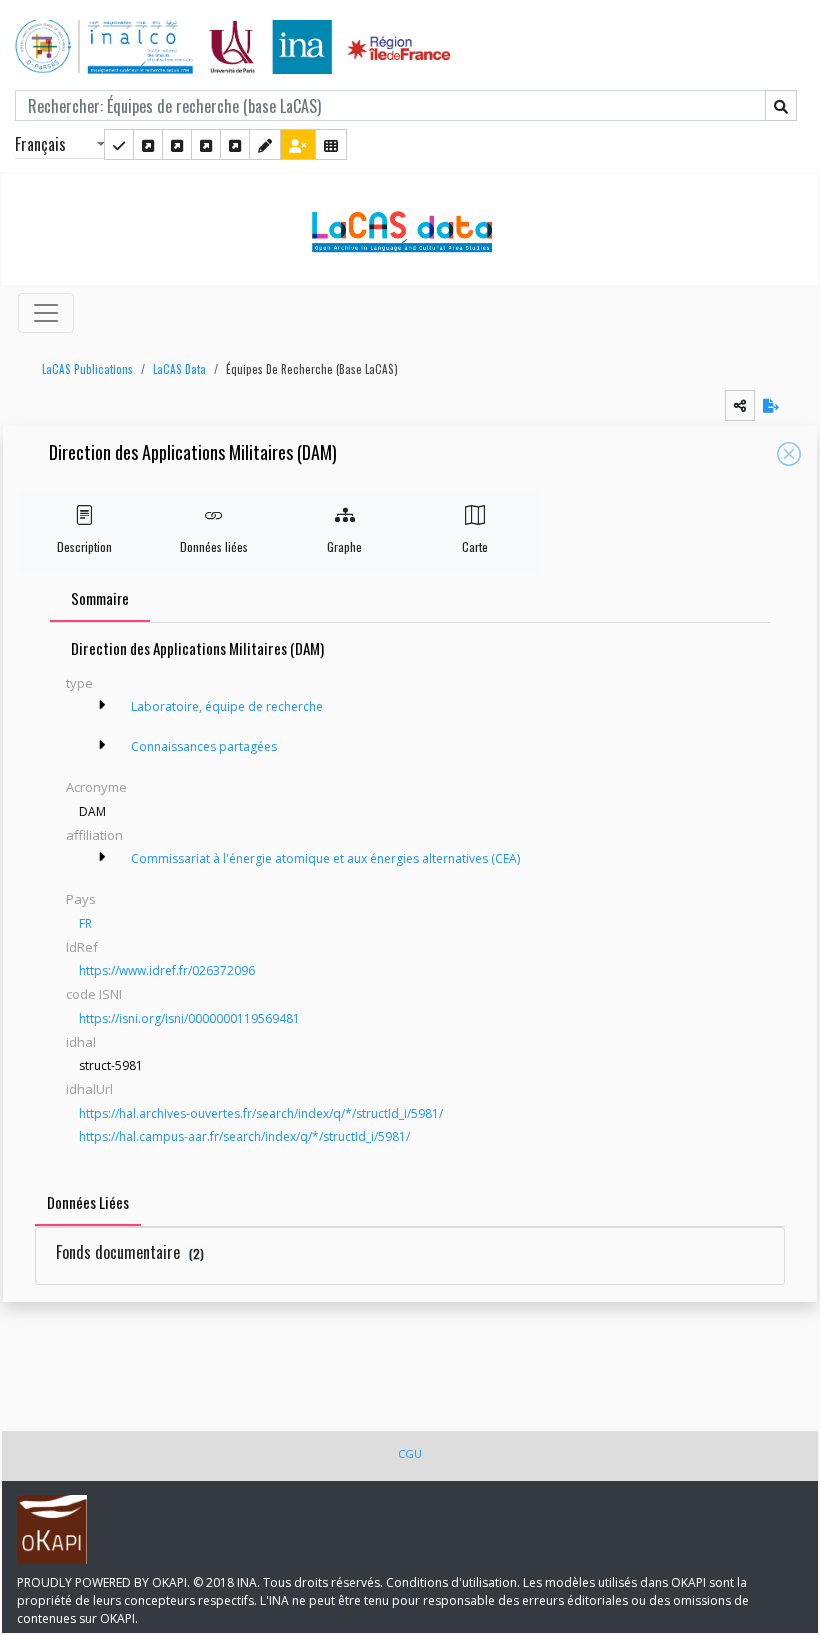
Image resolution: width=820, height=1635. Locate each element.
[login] (298, 144)
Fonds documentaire (130, 1252)
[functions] (265, 144)
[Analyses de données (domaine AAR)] (206, 144)
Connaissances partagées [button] (204, 746)
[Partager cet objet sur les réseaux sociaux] (740, 405)
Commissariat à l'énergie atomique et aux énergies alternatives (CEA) (325, 858)
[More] (102, 705)
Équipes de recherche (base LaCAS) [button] (312, 369)
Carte (475, 546)
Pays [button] (81, 899)
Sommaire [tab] (100, 598)
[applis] (331, 144)
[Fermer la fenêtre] (789, 454)
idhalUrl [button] (89, 1089)
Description (84, 546)
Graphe (344, 546)
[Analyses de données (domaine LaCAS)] (235, 144)
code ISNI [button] (94, 994)
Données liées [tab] (88, 1202)
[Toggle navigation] (46, 313)
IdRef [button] (82, 947)
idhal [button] (81, 1042)
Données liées (214, 546)
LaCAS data (179, 369)
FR (85, 923)
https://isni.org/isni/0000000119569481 (189, 1018)
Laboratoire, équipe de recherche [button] (227, 706)
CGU (410, 1453)
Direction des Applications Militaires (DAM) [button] (193, 453)
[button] (82, 369)
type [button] (79, 683)
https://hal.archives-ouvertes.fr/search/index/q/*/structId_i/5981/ (261, 1113)
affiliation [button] (94, 835)
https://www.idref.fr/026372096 (167, 970)
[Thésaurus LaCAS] (148, 144)
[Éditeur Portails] (119, 144)
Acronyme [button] (96, 787)
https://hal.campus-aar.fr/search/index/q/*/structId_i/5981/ (244, 1136)
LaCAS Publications (87, 369)
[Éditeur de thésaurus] (177, 144)
